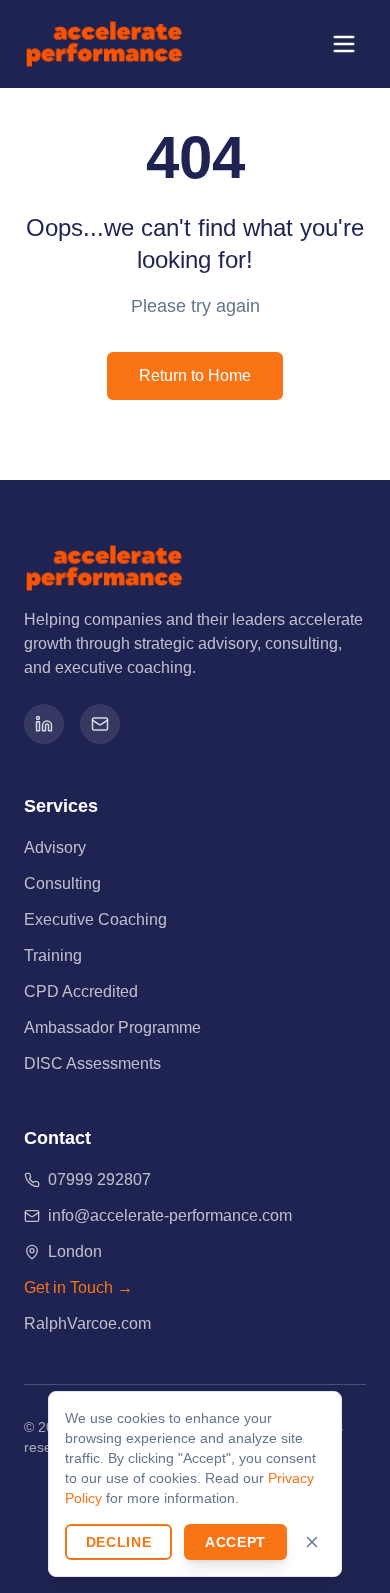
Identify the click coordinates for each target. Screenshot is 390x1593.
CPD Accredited (81, 991)
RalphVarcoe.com (87, 1323)
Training (53, 955)
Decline (119, 1542)
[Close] (312, 1542)
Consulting (62, 883)
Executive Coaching (95, 919)
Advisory (55, 847)
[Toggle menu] (344, 44)
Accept (235, 1542)
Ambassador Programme (112, 1027)
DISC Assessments (92, 1063)
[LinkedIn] (44, 724)
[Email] (100, 724)
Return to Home (195, 375)
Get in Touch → (78, 1287)
